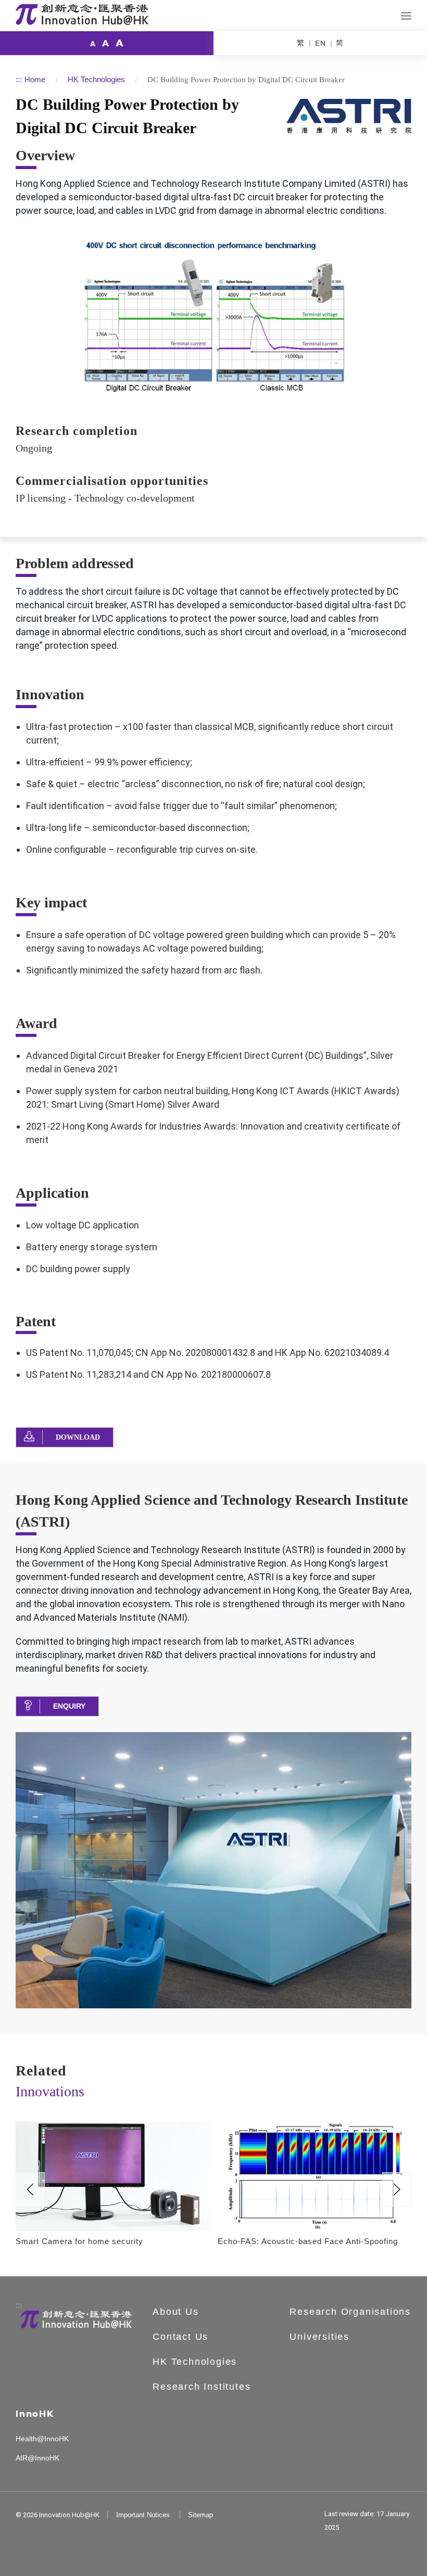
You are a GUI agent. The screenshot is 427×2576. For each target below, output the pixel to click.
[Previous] (30, 2189)
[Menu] (406, 16)
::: (19, 79)
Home (35, 79)
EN (321, 43)
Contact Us (180, 2337)
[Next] (397, 2189)
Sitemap (200, 2515)
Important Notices (143, 2515)
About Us (175, 2312)
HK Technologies (96, 79)
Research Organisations (350, 2312)
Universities (319, 2337)
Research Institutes (202, 2387)
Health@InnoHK (42, 2439)
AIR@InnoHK (37, 2458)
